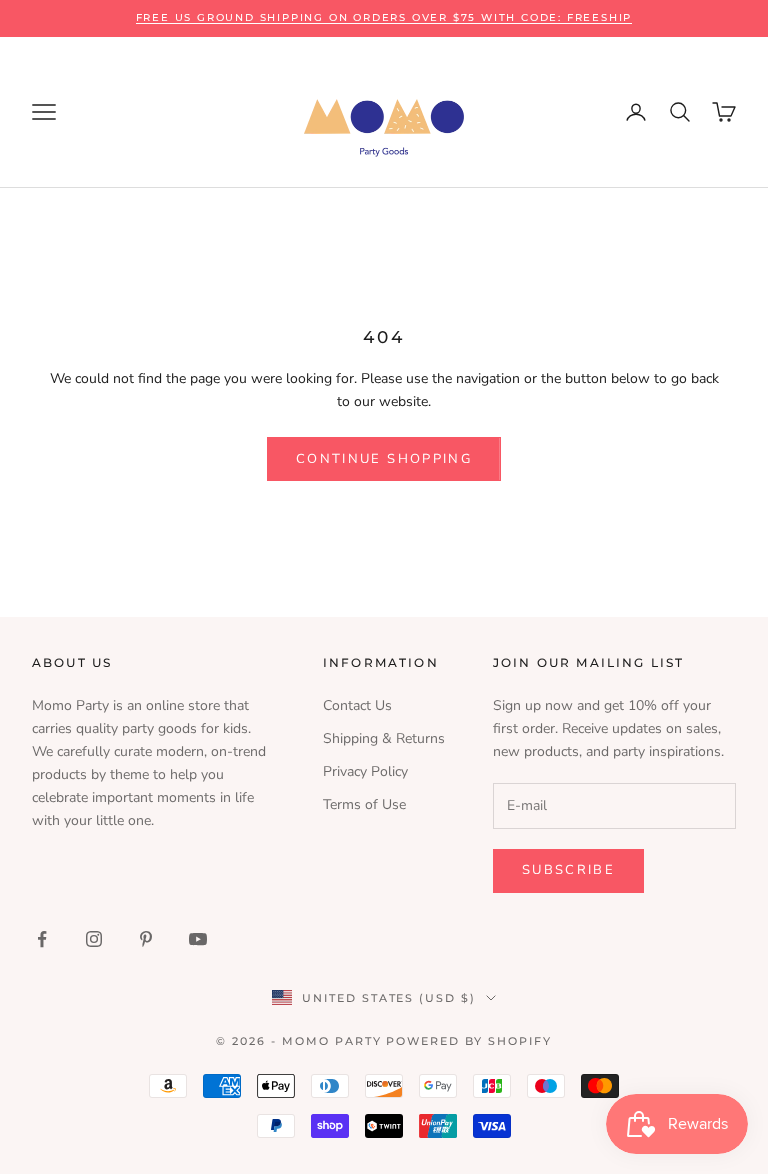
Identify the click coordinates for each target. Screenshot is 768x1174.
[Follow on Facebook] (42, 939)
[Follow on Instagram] (94, 939)
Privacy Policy (365, 771)
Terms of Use (364, 804)
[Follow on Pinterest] (146, 939)
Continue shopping (384, 459)
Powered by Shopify (469, 1041)
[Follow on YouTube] (198, 939)
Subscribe (568, 870)
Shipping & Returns (384, 738)
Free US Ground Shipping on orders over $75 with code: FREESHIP (384, 17)
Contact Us (357, 705)
